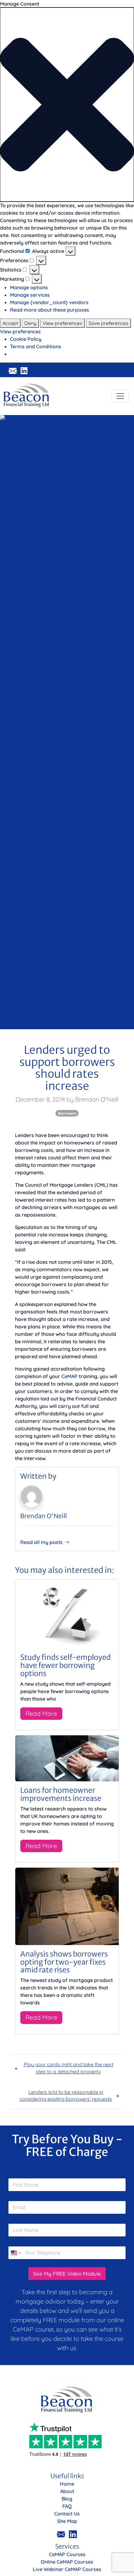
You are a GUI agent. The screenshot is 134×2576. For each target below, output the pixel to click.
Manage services (30, 295)
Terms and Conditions (36, 346)
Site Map (67, 2521)
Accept (10, 323)
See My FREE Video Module (67, 2274)
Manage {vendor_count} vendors (49, 302)
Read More (41, 1713)
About (67, 2491)
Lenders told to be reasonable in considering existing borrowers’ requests (66, 2095)
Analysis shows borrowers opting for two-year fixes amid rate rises (64, 1962)
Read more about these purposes (50, 310)
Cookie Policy (26, 339)
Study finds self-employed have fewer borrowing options (65, 1665)
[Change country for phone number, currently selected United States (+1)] (15, 2253)
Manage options (29, 287)
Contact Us (67, 2514)
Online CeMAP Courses (67, 2562)
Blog (67, 2499)
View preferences (62, 323)
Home (67, 2484)
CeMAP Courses (67, 2554)
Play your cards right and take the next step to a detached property (68, 2068)
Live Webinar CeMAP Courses (67, 2569)
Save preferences (108, 323)
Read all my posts (41, 1542)
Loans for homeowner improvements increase (61, 1794)
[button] (67, 105)
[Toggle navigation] (120, 396)
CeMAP (69, 1376)
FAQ (67, 2506)
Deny (30, 323)
